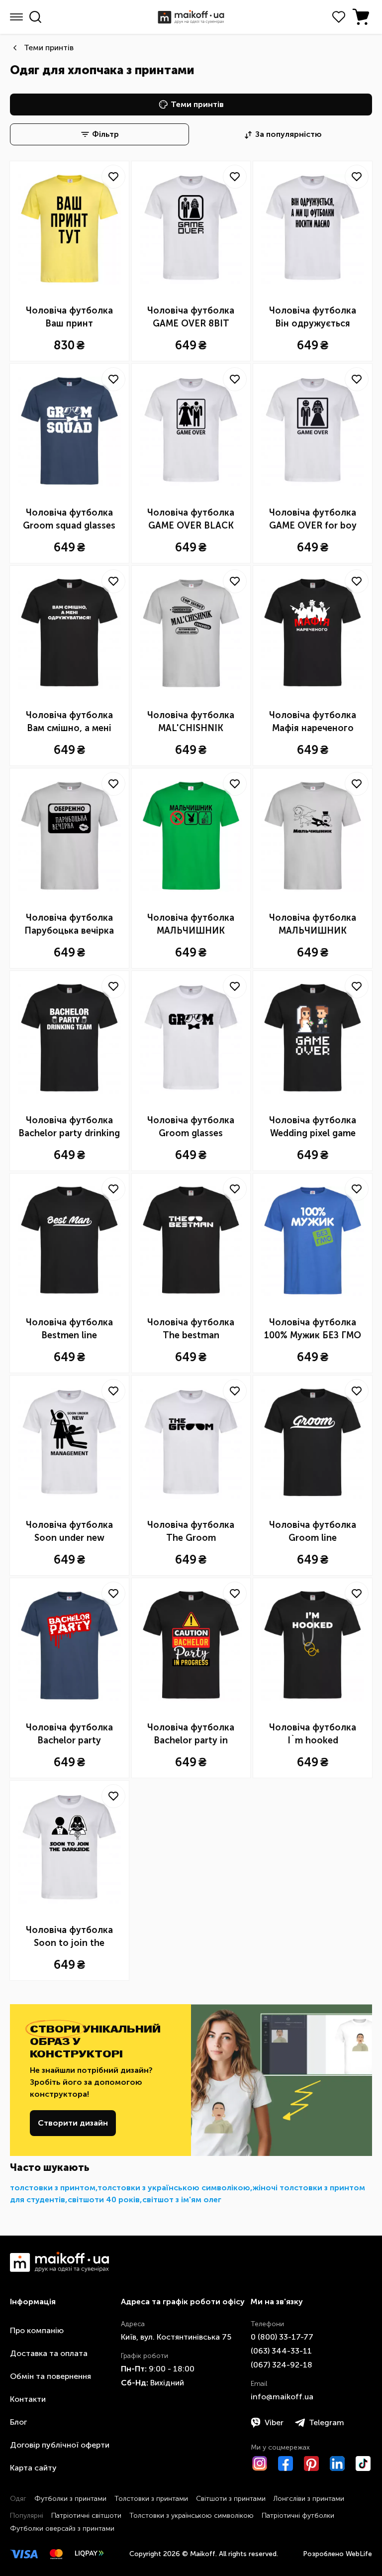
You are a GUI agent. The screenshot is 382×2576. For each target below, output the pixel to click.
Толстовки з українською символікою (191, 2516)
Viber (274, 2422)
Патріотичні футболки (298, 2516)
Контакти (28, 2399)
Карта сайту (33, 2468)
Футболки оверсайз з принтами (62, 2528)
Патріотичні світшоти (86, 2516)
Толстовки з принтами (151, 2499)
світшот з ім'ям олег (182, 2200)
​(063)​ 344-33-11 (281, 2351)
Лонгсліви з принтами (309, 2499)
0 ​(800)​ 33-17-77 (282, 2337)
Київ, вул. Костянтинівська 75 (176, 2337)
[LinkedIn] (337, 2464)
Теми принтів (49, 48)
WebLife (359, 2554)
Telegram (327, 2422)
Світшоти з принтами (231, 2499)
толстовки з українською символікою (174, 2188)
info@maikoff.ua (282, 2397)
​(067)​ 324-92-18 (282, 2365)
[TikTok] (363, 2464)
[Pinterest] (311, 2464)
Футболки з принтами (70, 2499)
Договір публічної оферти (60, 2445)
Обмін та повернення (50, 2376)
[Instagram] (260, 2464)
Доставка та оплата (49, 2353)
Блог (18, 2422)
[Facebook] (286, 2464)
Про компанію (37, 2330)
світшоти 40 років (104, 2200)
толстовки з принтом (53, 2188)
